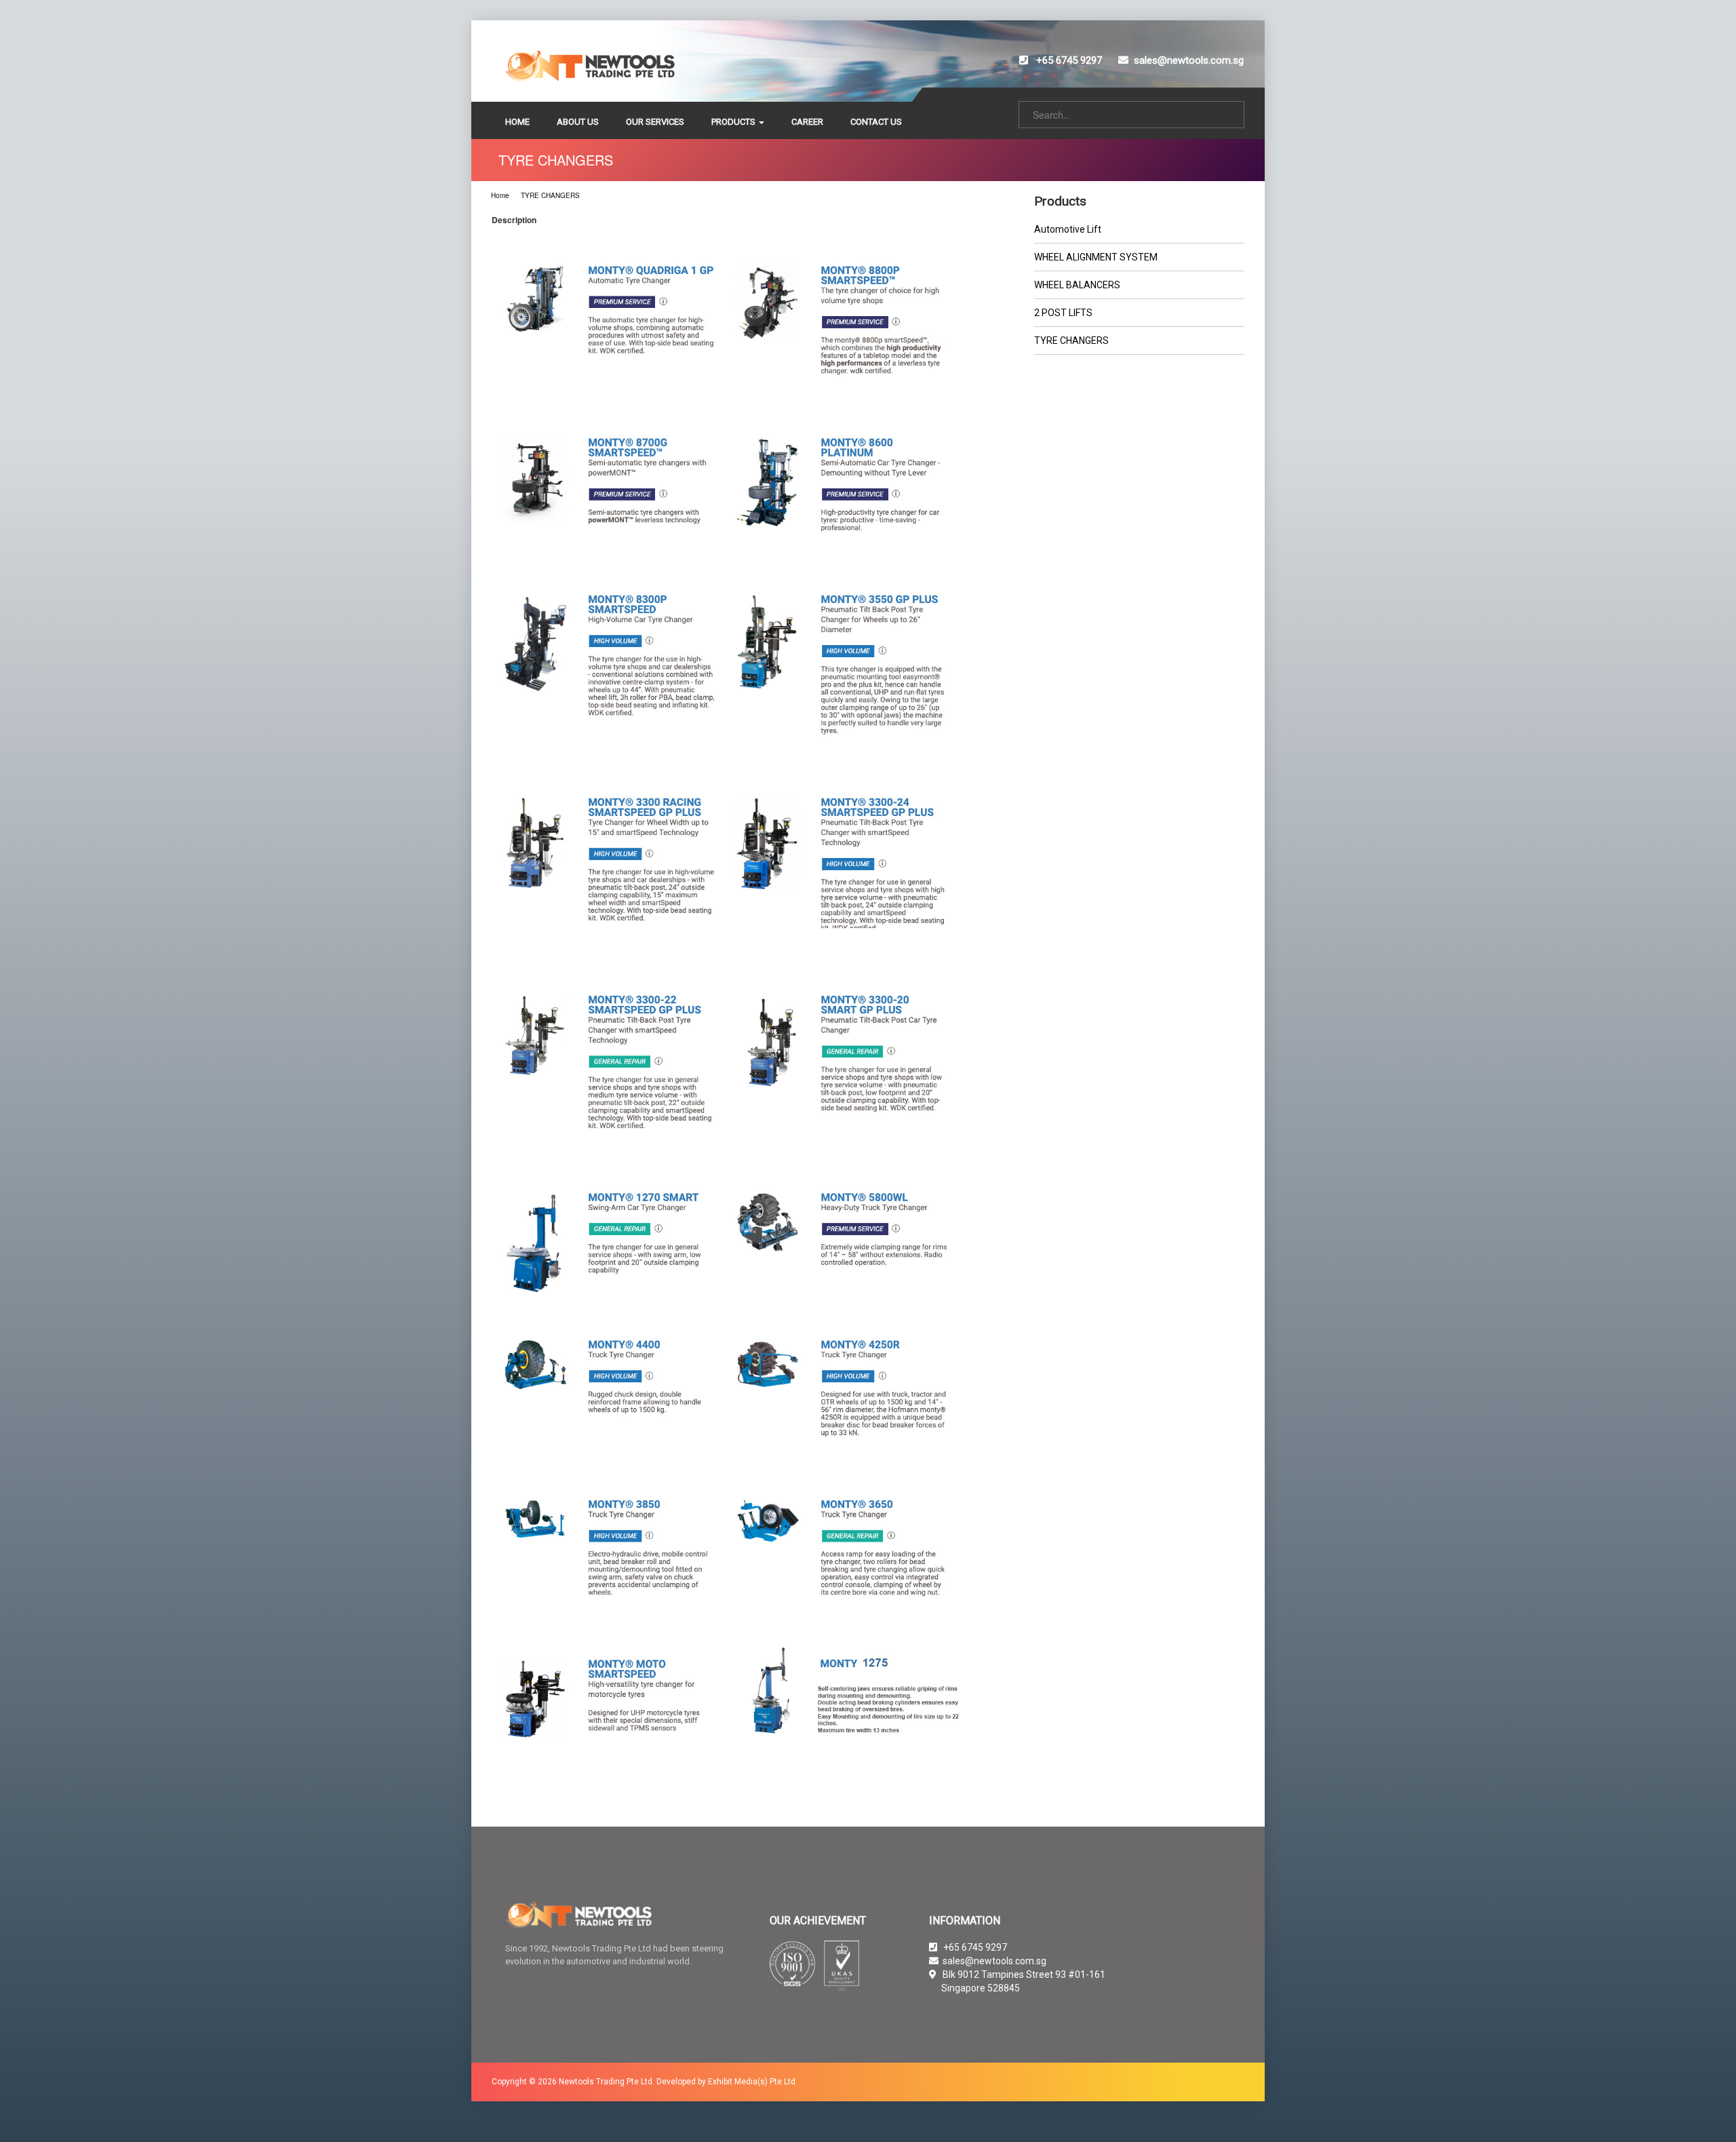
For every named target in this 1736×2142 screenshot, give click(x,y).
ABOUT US (578, 122)
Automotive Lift (1068, 229)
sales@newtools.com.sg (1189, 60)
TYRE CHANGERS (550, 195)
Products (734, 122)
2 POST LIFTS (1063, 313)
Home (500, 195)
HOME (517, 122)
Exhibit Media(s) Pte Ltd (752, 2082)
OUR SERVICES (655, 122)
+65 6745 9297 (1068, 60)
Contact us (876, 122)
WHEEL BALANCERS (1077, 285)
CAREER (807, 122)
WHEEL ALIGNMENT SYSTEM (1096, 257)
